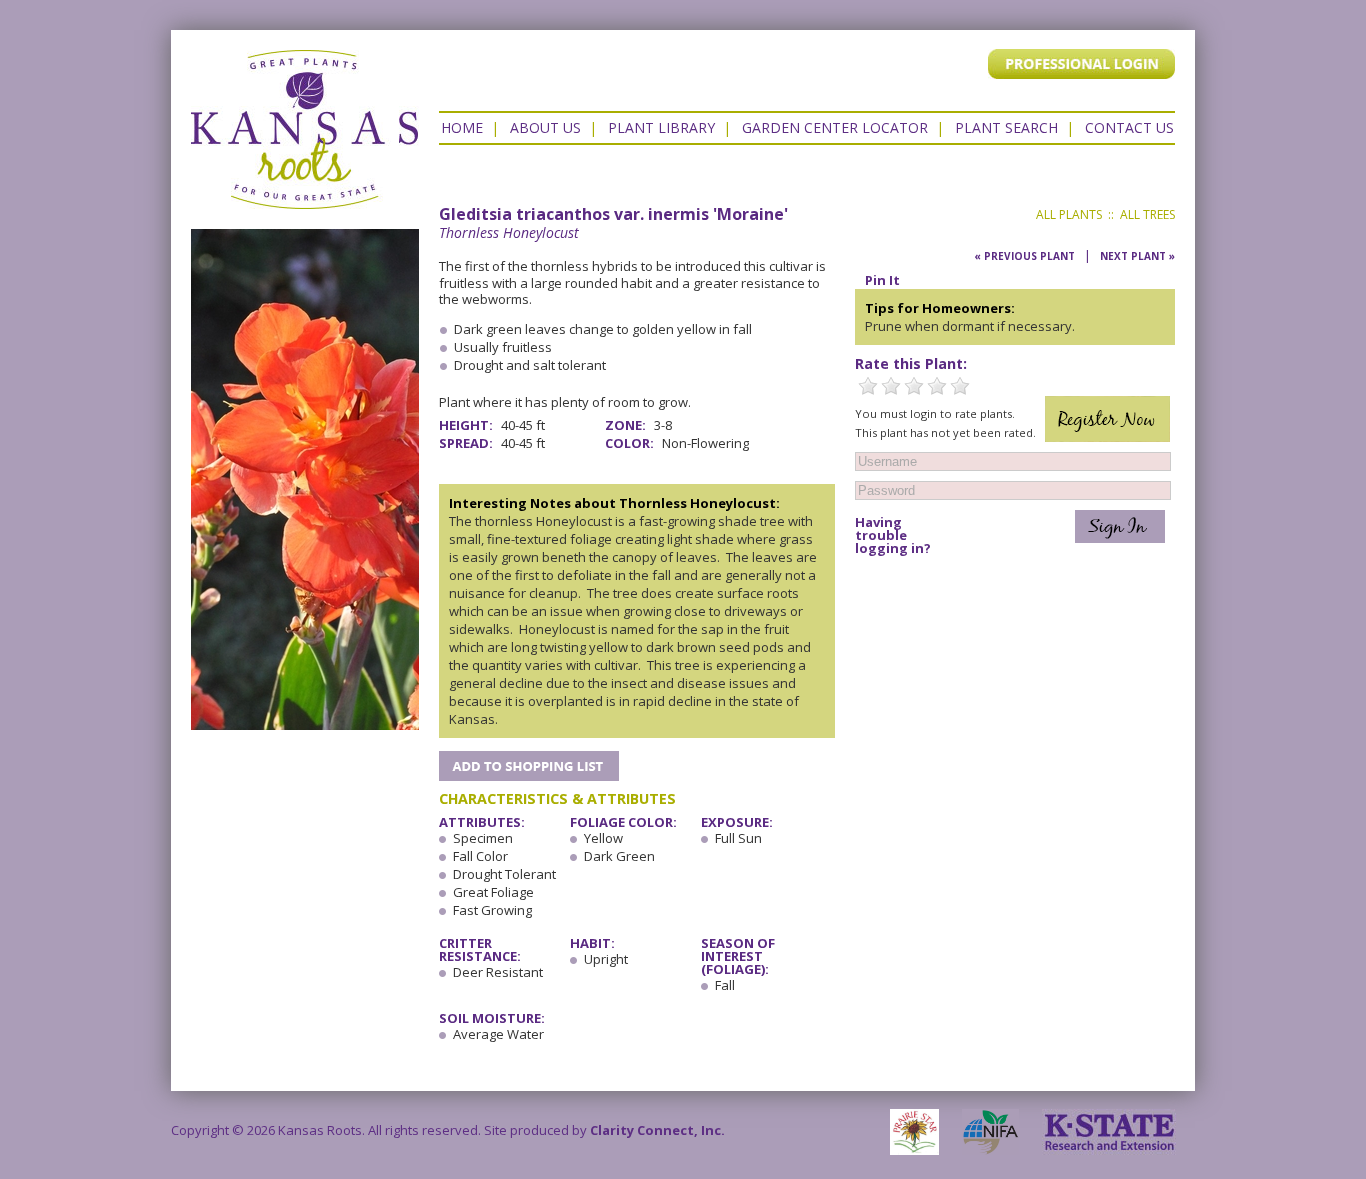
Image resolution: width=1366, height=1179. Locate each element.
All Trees (1147, 214)
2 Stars (891, 386)
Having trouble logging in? (893, 535)
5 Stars (960, 386)
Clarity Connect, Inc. (657, 1130)
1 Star (868, 386)
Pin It (882, 280)
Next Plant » (1137, 256)
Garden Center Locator (835, 127)
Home (462, 127)
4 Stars (937, 386)
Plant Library (661, 127)
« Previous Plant (1024, 256)
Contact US (1129, 127)
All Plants (1069, 214)
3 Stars (914, 386)
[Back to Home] (305, 199)
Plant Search (1006, 127)
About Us (545, 127)
